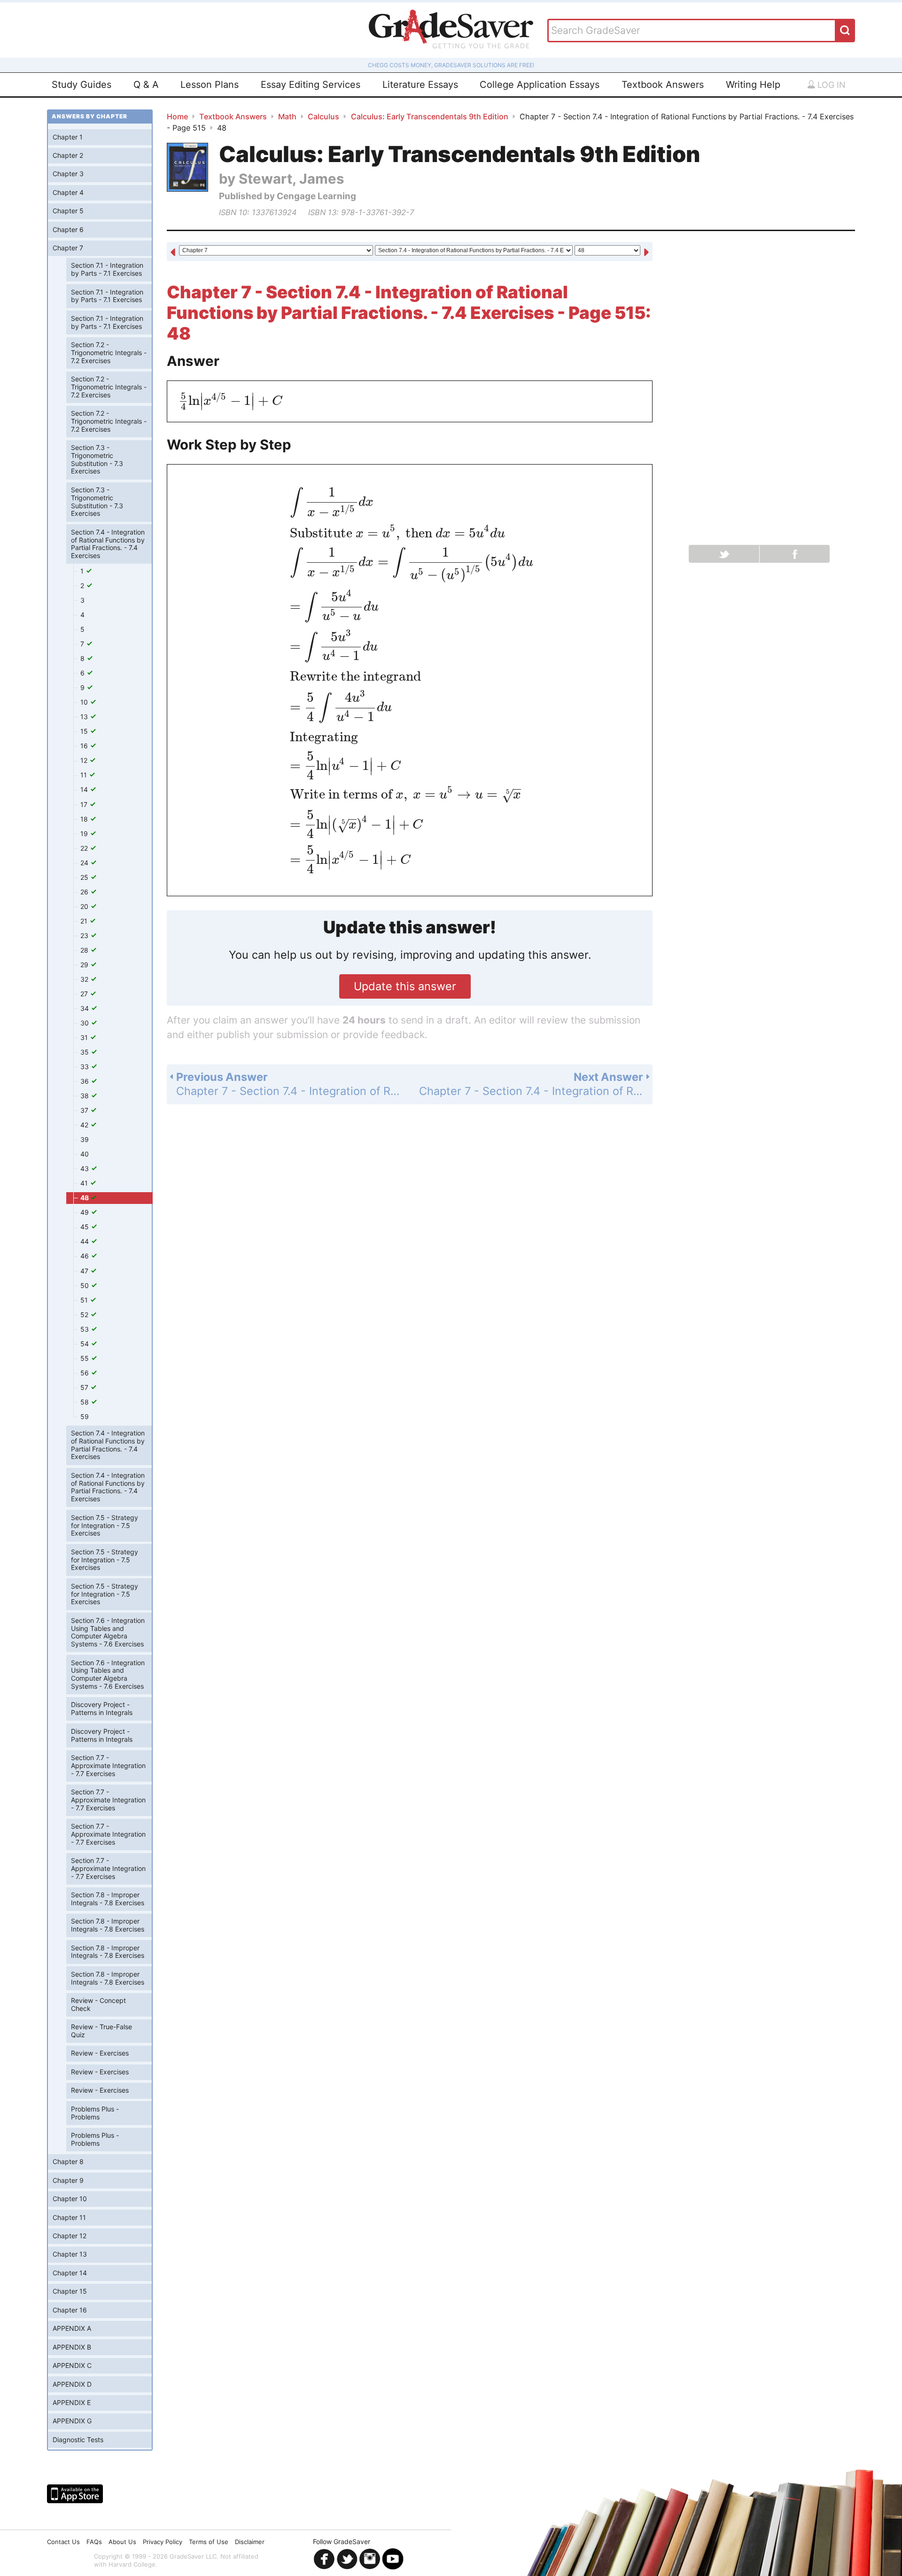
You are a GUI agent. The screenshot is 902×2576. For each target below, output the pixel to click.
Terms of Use (209, 2542)
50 (86, 1285)
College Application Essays (540, 85)
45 (86, 1227)
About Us (122, 2542)
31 (85, 1037)
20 (85, 906)
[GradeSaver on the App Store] (75, 2494)
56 (86, 1373)
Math (287, 116)
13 (85, 717)
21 (85, 921)
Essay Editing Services (311, 85)
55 (86, 1358)
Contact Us (63, 2542)
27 (85, 994)
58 (86, 1402)
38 (86, 1096)
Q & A (146, 85)
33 (86, 1067)
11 (85, 775)
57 (85, 1387)
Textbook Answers (663, 85)
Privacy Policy (163, 2542)
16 (85, 746)
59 (85, 1416)
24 (85, 863)
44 (86, 1241)
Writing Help (753, 85)
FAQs (94, 2542)
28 (85, 950)
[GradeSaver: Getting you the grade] (451, 30)
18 (85, 819)
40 (85, 1154)
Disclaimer (250, 2542)
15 (85, 731)
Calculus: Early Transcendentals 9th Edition (430, 116)
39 (85, 1139)
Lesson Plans (210, 85)
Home (177, 116)
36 (86, 1081)
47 (85, 1271)
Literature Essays (420, 85)
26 (85, 892)
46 (86, 1256)
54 (86, 1344)
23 (85, 935)
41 (85, 1183)
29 (85, 965)
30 (86, 1023)
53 (86, 1329)
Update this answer (405, 986)
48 (85, 1198)
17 (85, 804)
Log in (830, 85)
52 (85, 1315)
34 (86, 1008)
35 (86, 1052)
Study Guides (82, 85)
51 (85, 1300)
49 (86, 1212)
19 (85, 834)
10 (85, 702)
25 (85, 877)
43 (86, 1168)
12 (85, 760)
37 (85, 1110)
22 (85, 848)
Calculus (323, 116)
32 (85, 979)
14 (85, 789)
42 (85, 1125)
